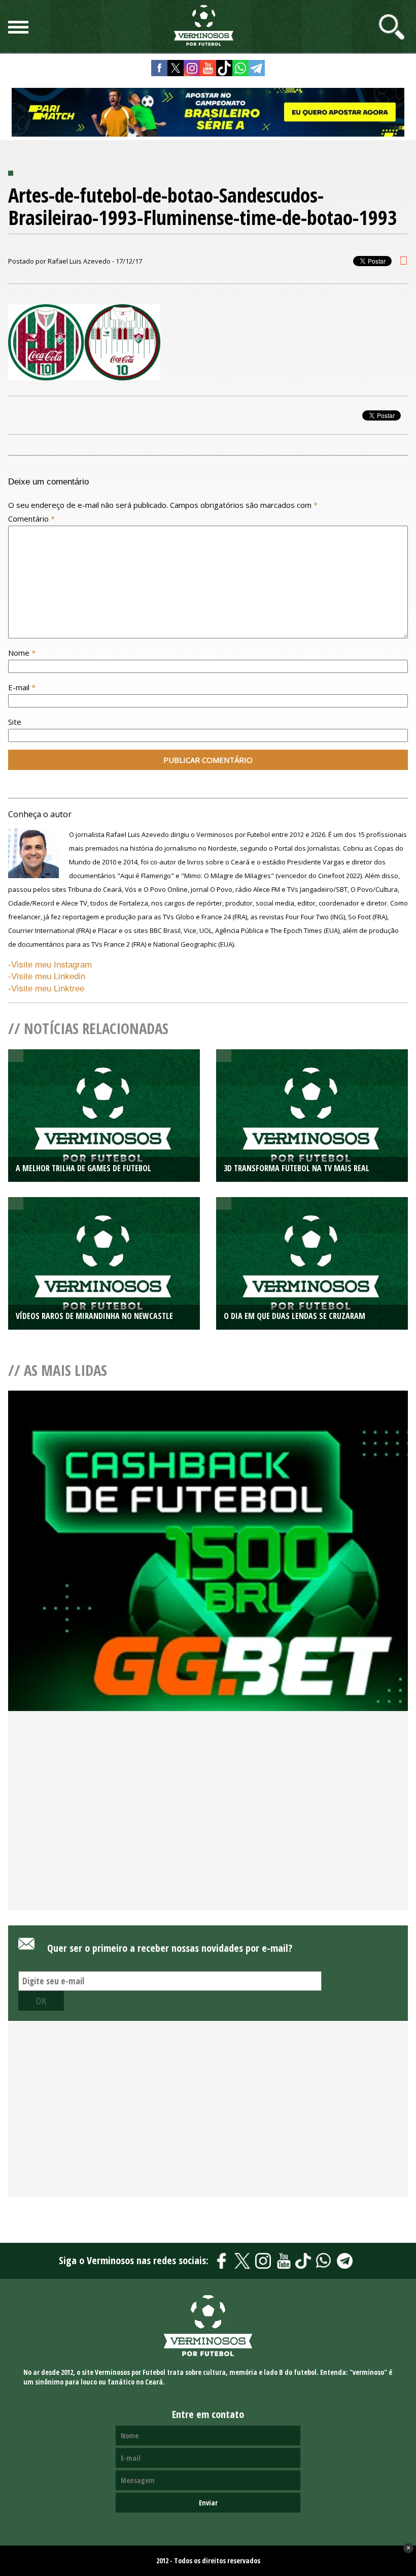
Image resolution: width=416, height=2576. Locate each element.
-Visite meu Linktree (46, 989)
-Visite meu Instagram (50, 965)
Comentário (31, 519)
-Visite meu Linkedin (47, 976)
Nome (22, 653)
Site (15, 722)
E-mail (22, 687)
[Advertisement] (208, 1827)
